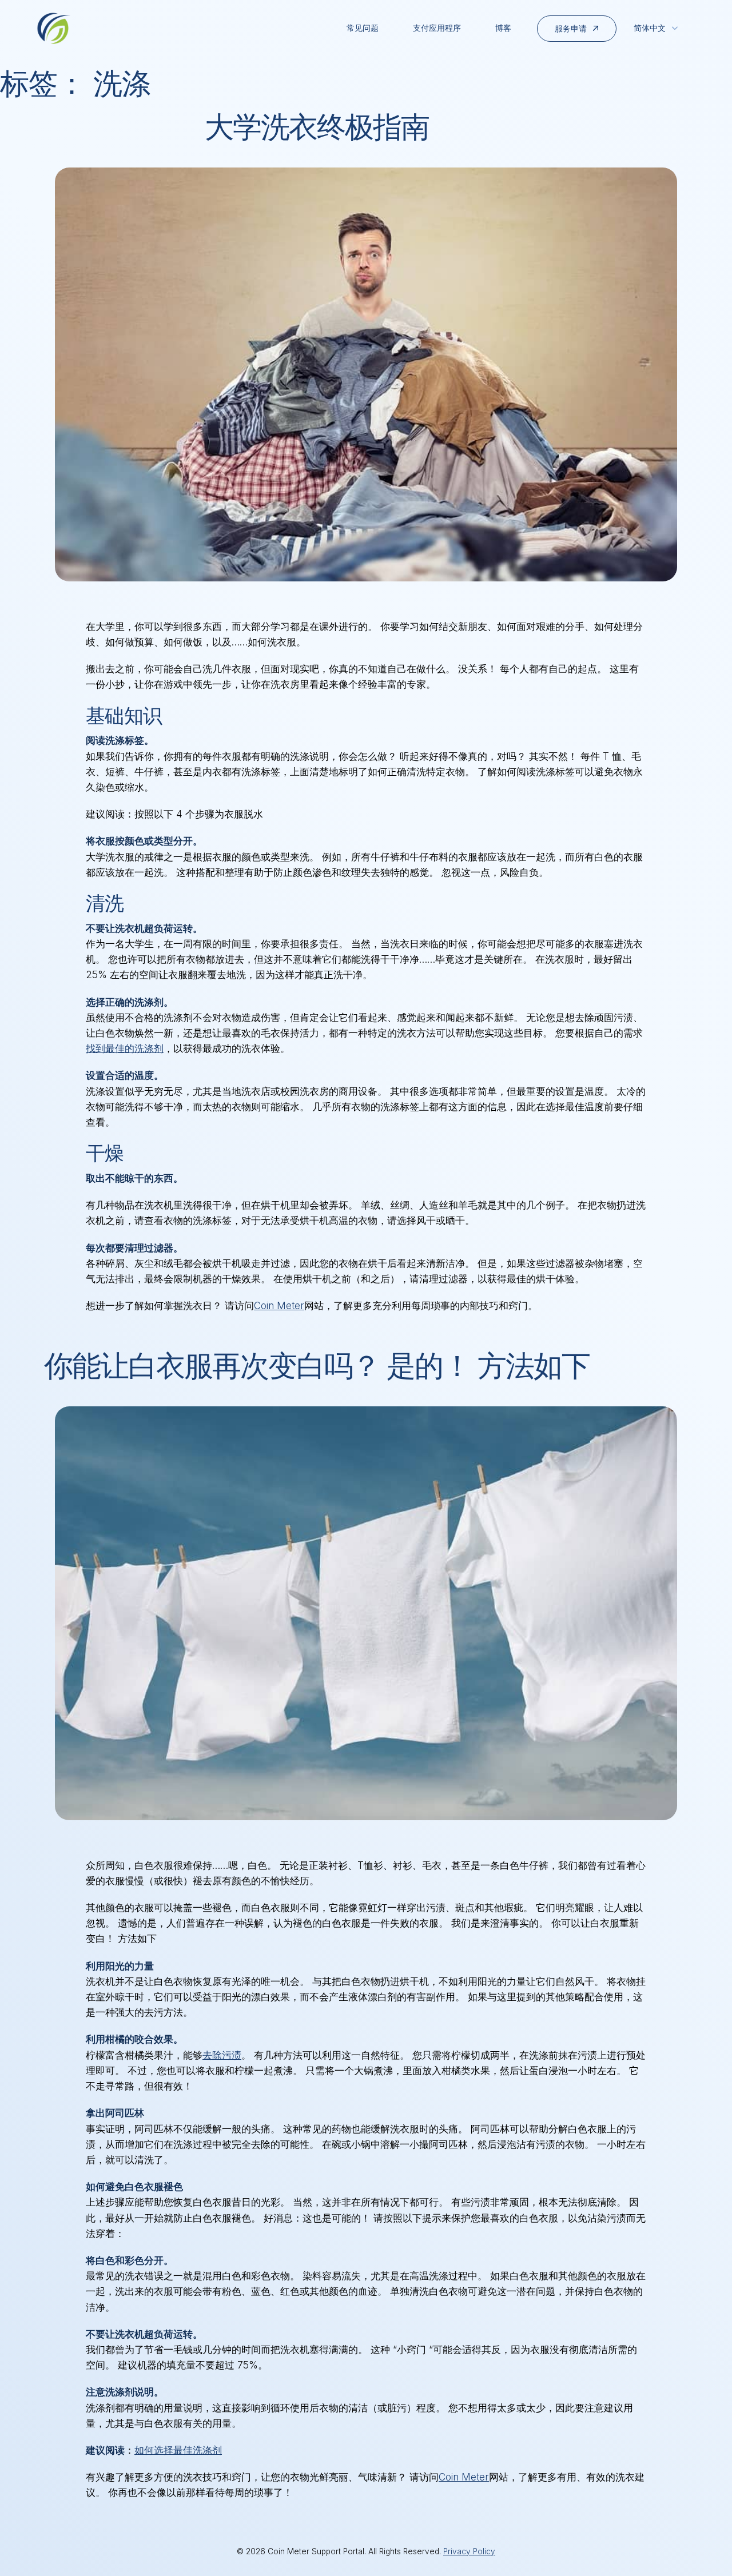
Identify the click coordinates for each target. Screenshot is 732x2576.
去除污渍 (222, 2055)
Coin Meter (279, 1306)
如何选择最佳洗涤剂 (178, 2450)
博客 (503, 28)
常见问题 (363, 28)
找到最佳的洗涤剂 (125, 1048)
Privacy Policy (469, 2551)
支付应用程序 (437, 28)
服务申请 (571, 28)
